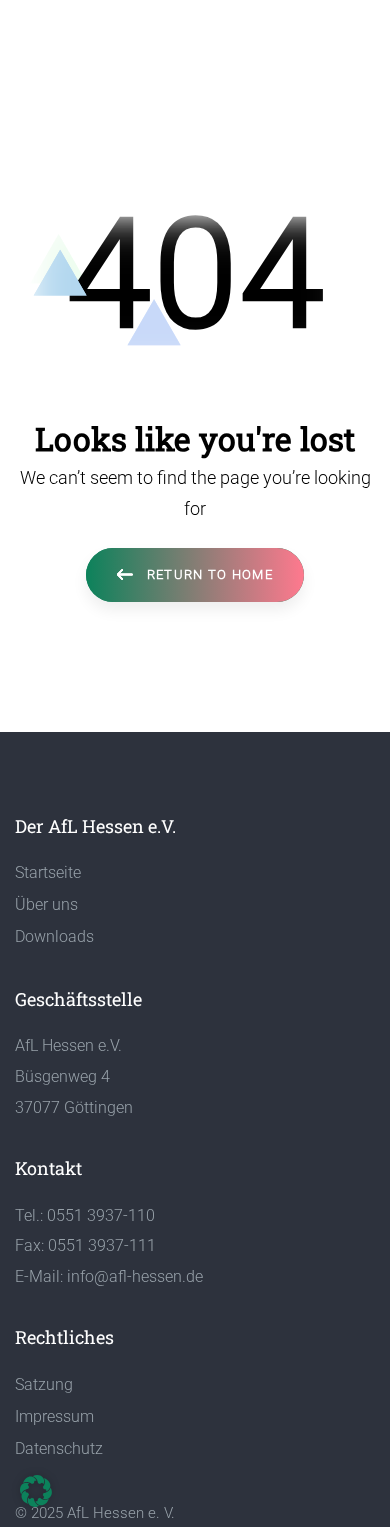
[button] (36, 1491)
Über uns (46, 904)
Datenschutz (59, 1448)
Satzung (44, 1384)
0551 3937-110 (101, 1215)
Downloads (54, 936)
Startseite (48, 872)
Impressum (54, 1416)
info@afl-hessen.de (135, 1276)
